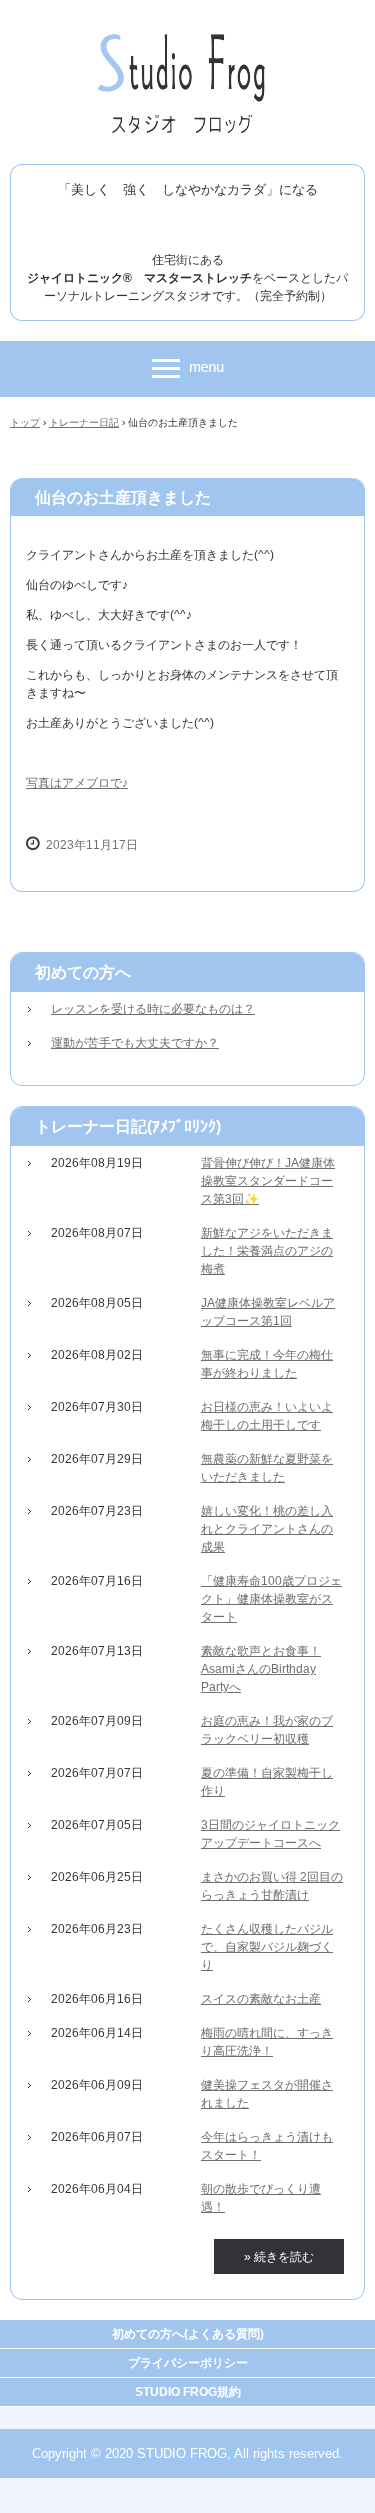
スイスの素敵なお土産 (261, 1999)
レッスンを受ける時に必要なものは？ (153, 1009)
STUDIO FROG (187, 38)
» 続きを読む (279, 2257)
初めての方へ (83, 972)
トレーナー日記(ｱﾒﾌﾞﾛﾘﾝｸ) (128, 1126)
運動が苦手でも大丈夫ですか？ (135, 1043)
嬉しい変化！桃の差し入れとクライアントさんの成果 (267, 1529)
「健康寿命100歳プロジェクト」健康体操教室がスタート (271, 1599)
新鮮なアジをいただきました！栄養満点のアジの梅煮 (267, 1251)
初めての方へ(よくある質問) (188, 2334)
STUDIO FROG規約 (188, 2392)
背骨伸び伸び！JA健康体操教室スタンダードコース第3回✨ (268, 1181)
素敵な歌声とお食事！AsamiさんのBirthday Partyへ (261, 1669)
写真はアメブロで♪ (77, 783)
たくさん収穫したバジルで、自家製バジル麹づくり (267, 1947)
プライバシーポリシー (188, 2363)
